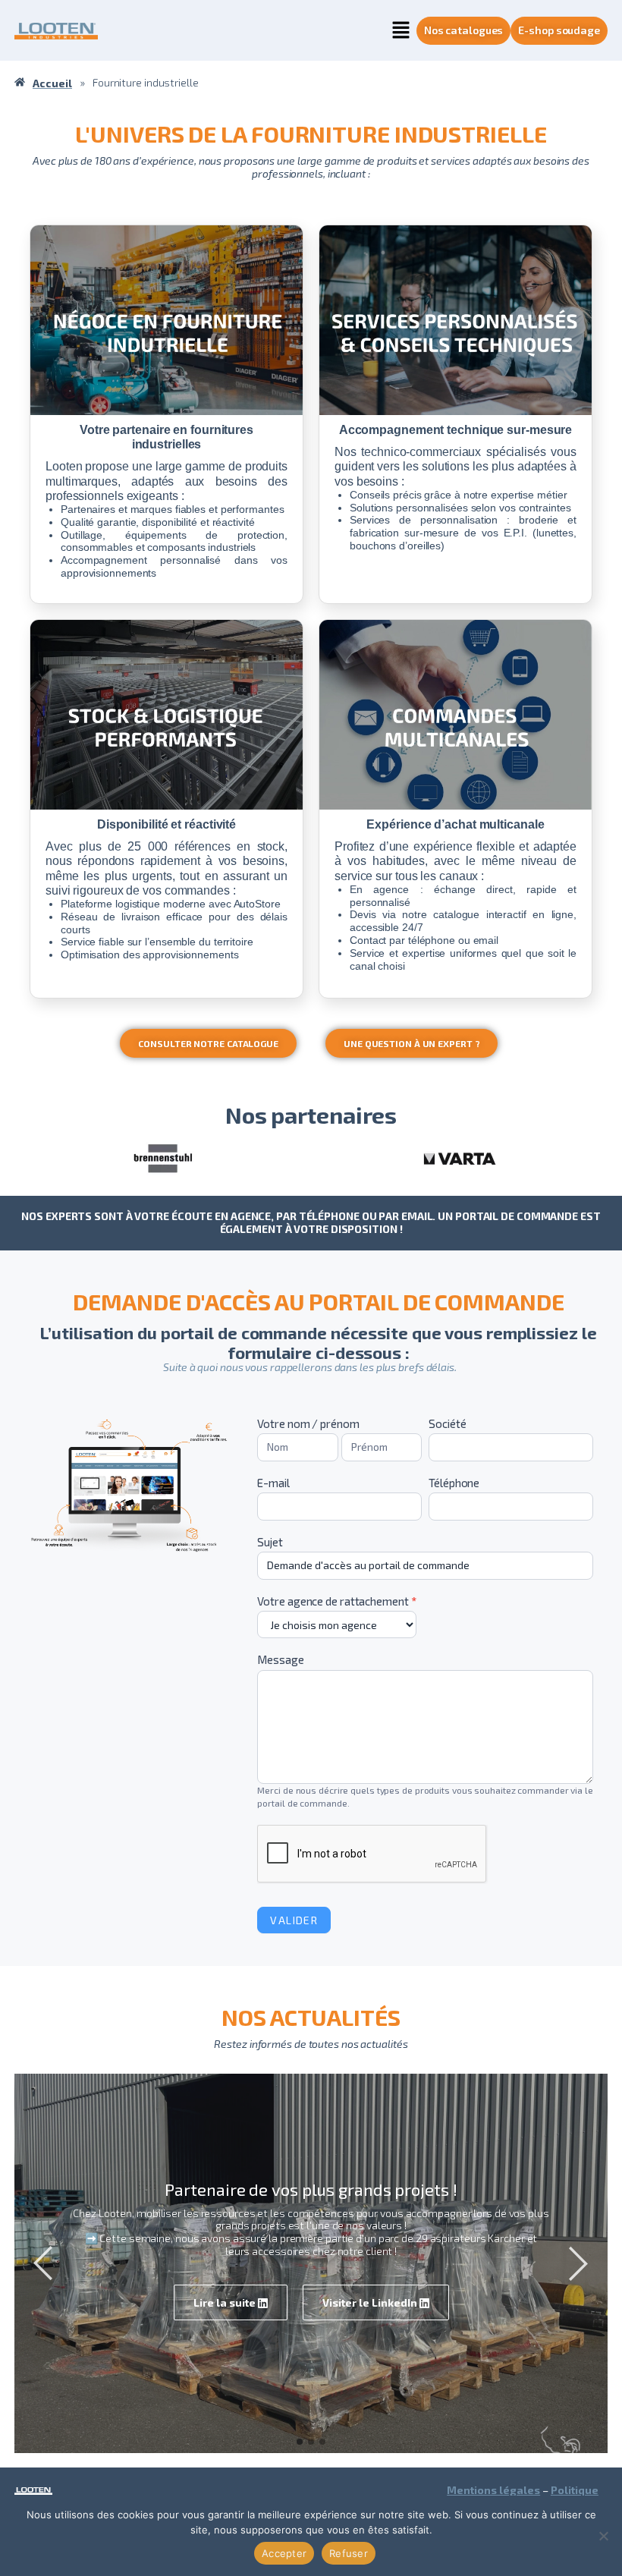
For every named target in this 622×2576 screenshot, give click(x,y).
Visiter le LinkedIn (371, 2302)
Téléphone (454, 1483)
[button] (401, 30)
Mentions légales (493, 2490)
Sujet (270, 1542)
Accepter (284, 2553)
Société (447, 1424)
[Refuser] (603, 2536)
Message (280, 1660)
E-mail (273, 1483)
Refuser (349, 2553)
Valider (294, 1920)
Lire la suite (226, 2302)
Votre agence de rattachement (336, 1601)
